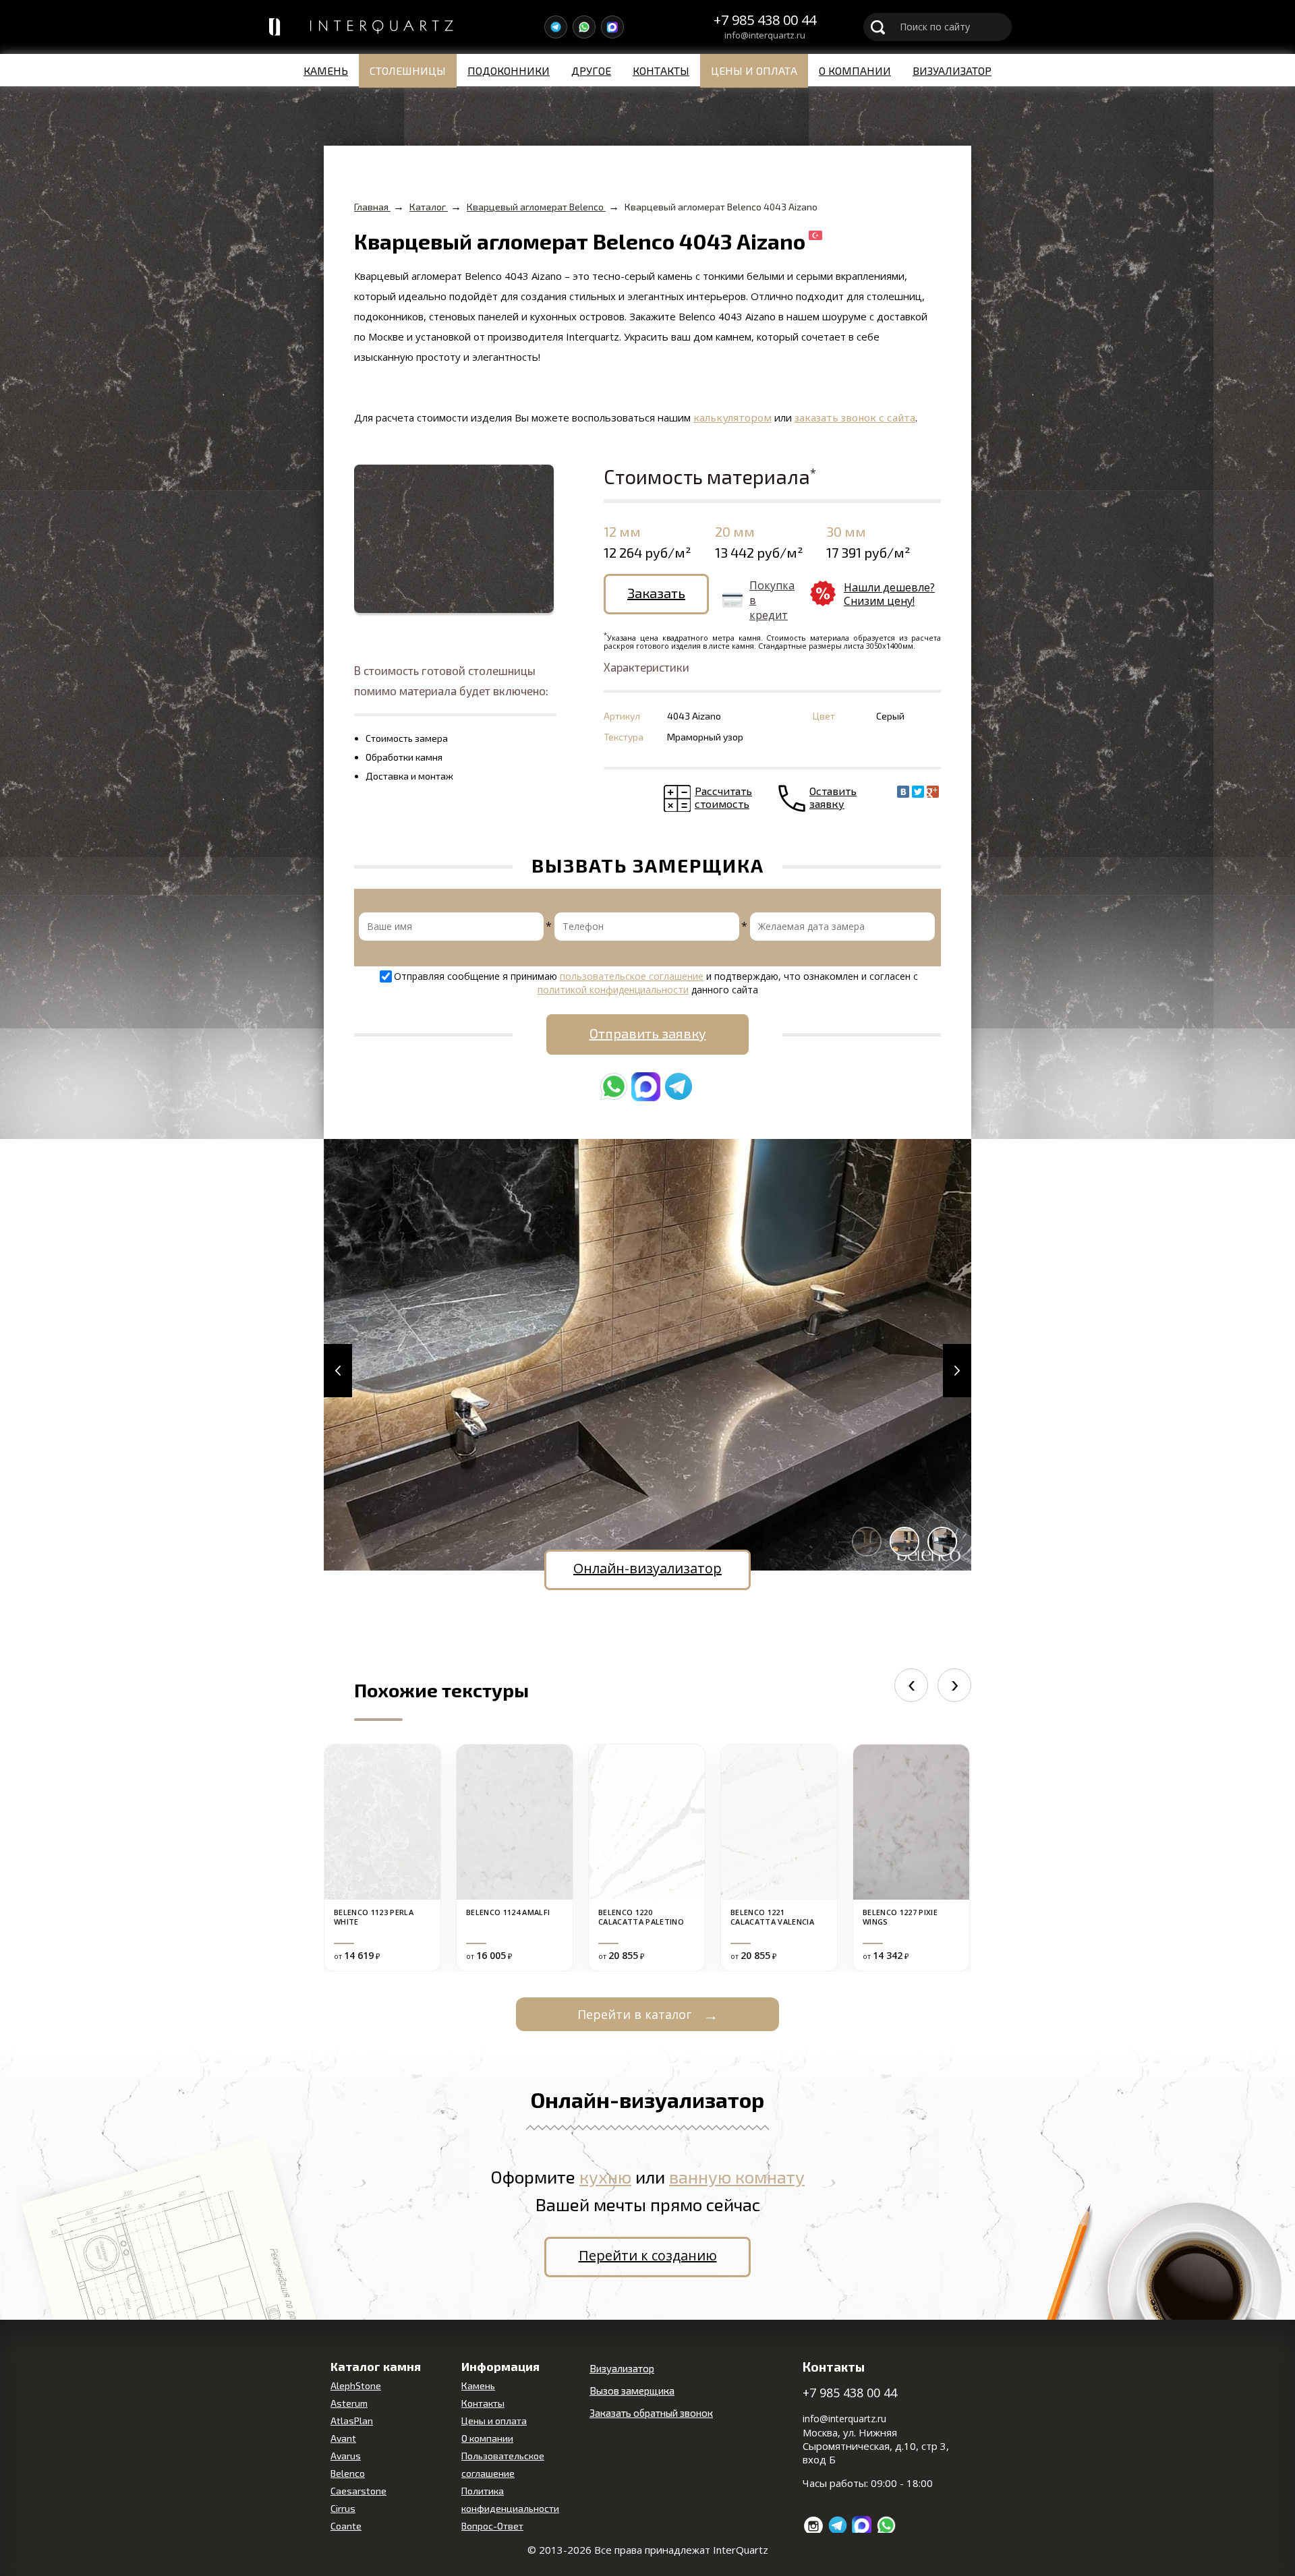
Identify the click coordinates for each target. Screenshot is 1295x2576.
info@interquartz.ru (765, 36)
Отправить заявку (648, 1033)
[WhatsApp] (584, 27)
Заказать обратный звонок (651, 2413)
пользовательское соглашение (632, 976)
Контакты (661, 70)
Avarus (346, 2456)
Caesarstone (358, 2491)
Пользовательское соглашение (503, 2464)
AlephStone (356, 2385)
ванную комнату (737, 2176)
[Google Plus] (933, 792)
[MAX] (612, 27)
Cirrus (343, 2508)
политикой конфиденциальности (613, 990)
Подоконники (509, 70)
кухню (605, 2176)
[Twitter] (918, 792)
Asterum (349, 2403)
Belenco (348, 2473)
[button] (338, 1371)
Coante (346, 2526)
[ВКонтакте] (903, 792)
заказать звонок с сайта (855, 417)
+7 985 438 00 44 (765, 20)
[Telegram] (556, 27)
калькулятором (732, 417)
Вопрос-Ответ (492, 2526)
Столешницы (408, 70)
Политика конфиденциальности (510, 2499)
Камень (326, 70)
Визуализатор (952, 70)
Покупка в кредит (772, 600)
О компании (855, 70)
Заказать (656, 593)
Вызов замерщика (632, 2391)
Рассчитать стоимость (723, 797)
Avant (343, 2438)
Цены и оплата (754, 70)
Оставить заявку (833, 797)
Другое (591, 70)
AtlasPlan (352, 2421)
